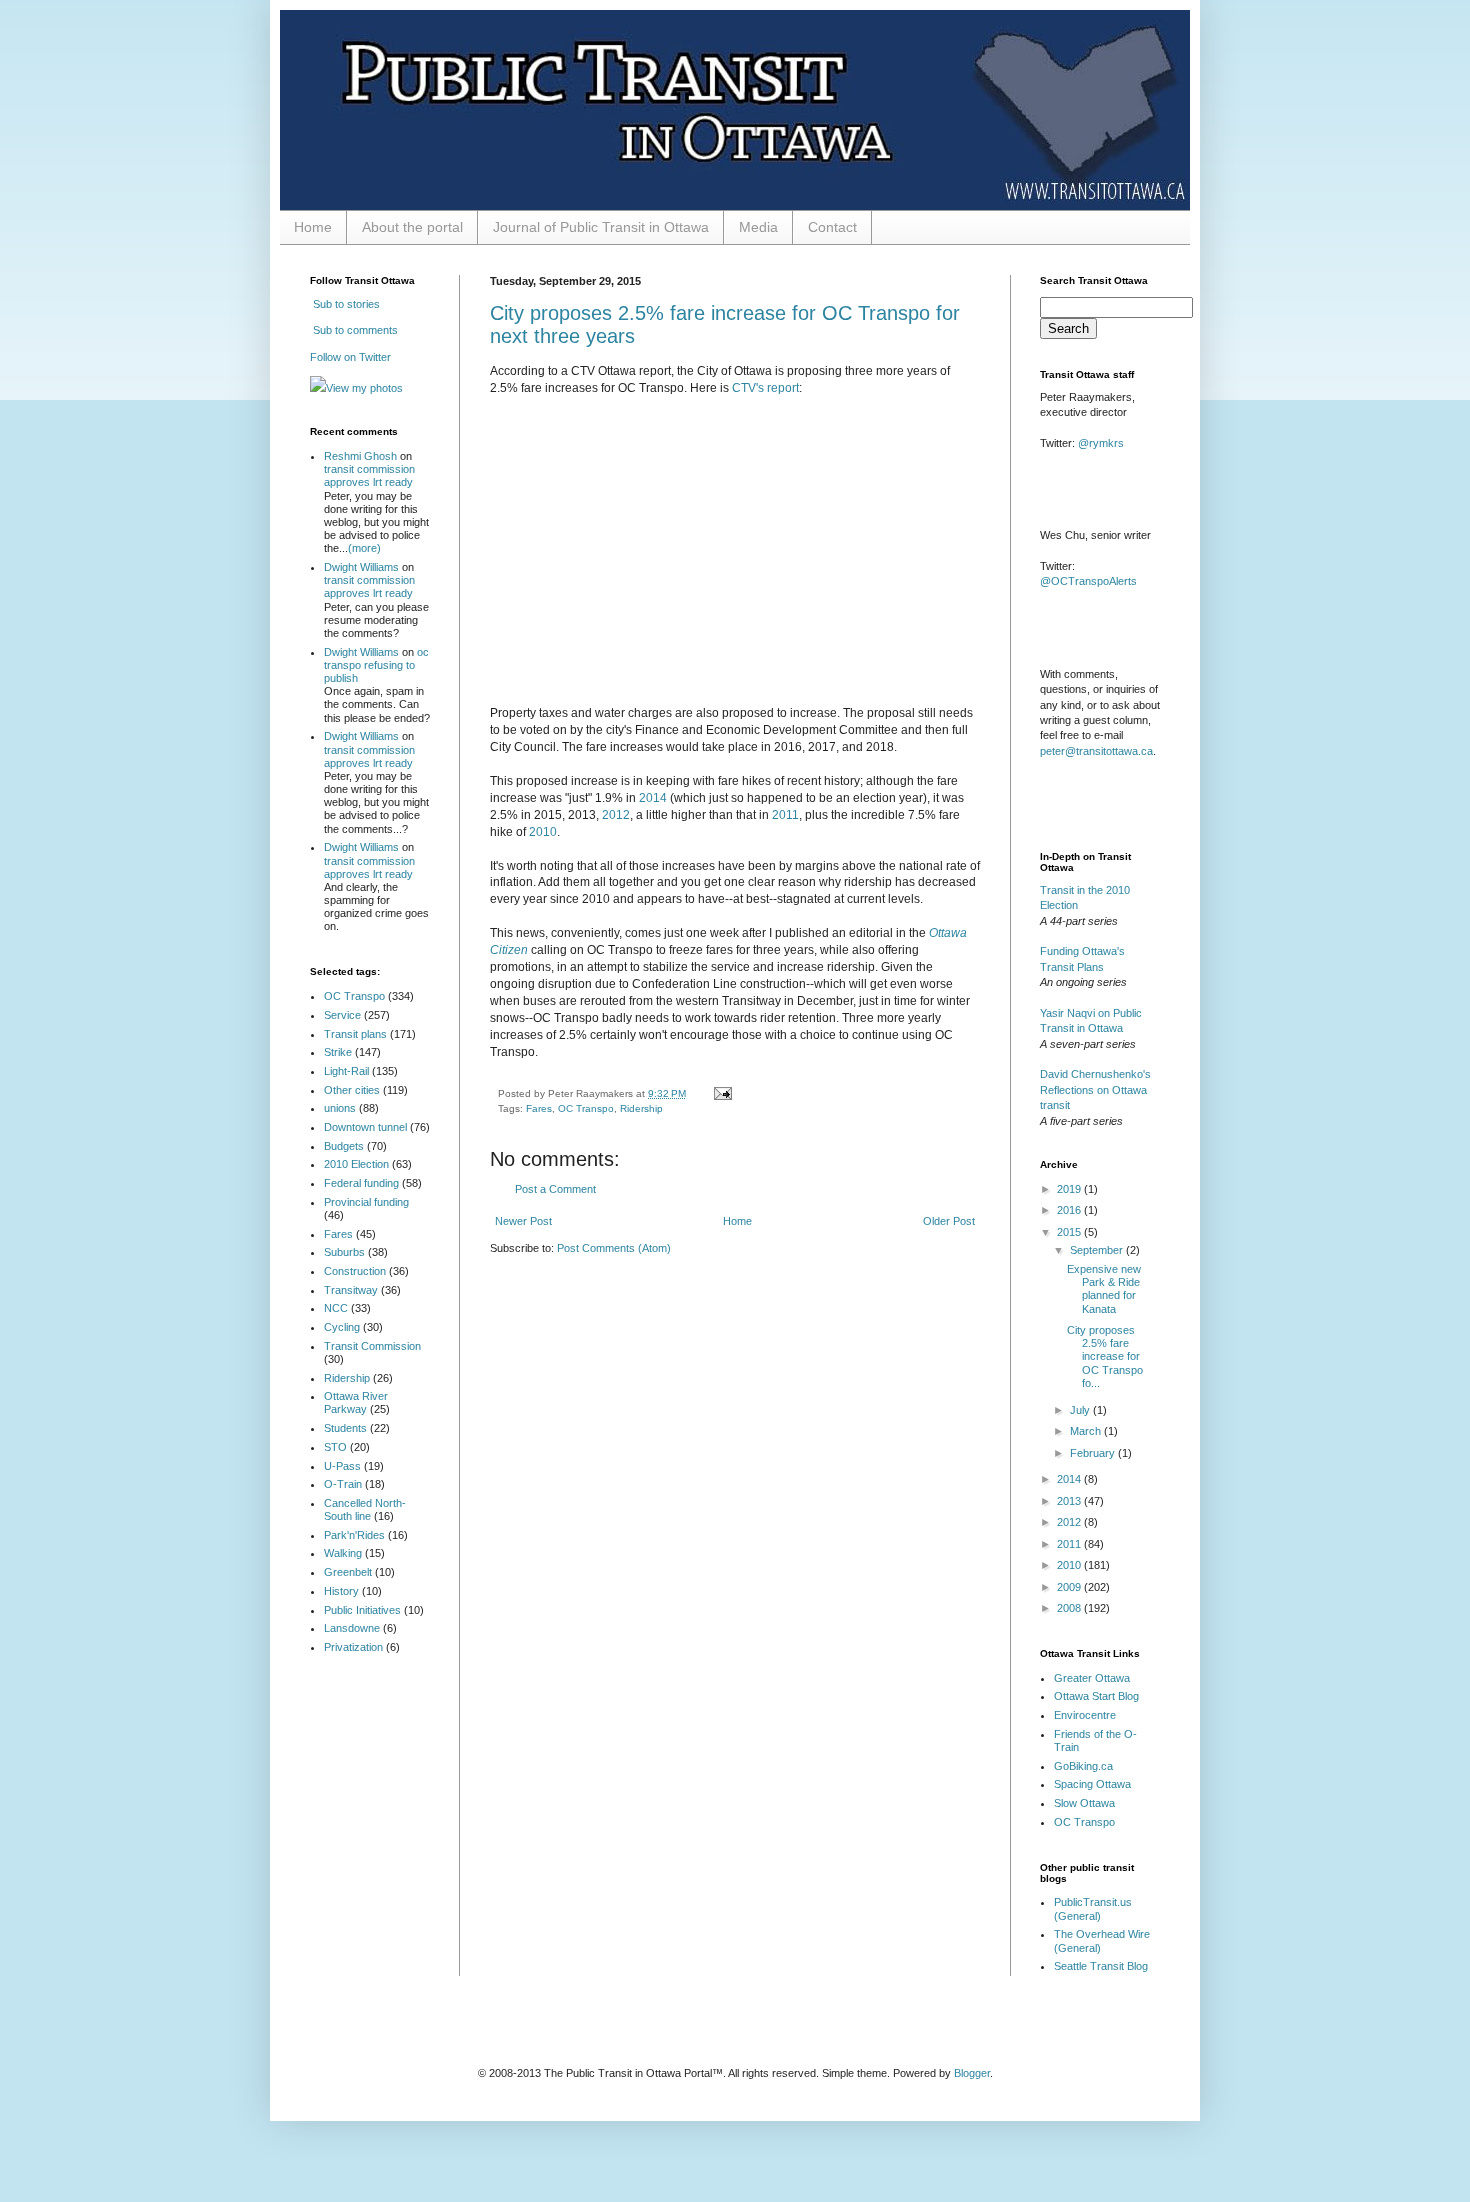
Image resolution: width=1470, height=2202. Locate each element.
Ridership (641, 1108)
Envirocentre (1085, 1715)
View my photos (364, 388)
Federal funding (361, 1183)
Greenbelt (348, 1572)
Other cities (352, 1090)
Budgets (344, 1146)
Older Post (949, 1221)
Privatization (353, 1647)
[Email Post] (720, 1093)
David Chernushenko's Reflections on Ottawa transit (1095, 1089)
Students (345, 1428)
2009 (1070, 1587)
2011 (785, 815)
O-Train (343, 1484)
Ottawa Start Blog (1096, 1696)
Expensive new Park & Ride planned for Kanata (1104, 1289)
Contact (832, 227)
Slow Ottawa (1084, 1803)
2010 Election (356, 1164)
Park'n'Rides (354, 1535)
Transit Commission (372, 1346)
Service (342, 1015)
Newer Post (523, 1221)
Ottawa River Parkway (356, 1402)
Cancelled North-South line (365, 1509)
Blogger (972, 2073)
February (1094, 1453)
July (1081, 1410)
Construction (355, 1271)
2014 (653, 798)
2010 (543, 832)
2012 (616, 815)
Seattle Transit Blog (1101, 1966)
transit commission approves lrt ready (369, 475)
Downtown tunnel (365, 1127)
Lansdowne (352, 1628)
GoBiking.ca (1083, 1766)
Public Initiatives (362, 1610)
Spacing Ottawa (1092, 1784)
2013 (1070, 1501)
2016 (1070, 1210)
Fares (539, 1108)
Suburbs (344, 1252)
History (341, 1591)
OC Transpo (586, 1108)
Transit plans (355, 1034)
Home (313, 227)
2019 (1070, 1189)
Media (758, 227)
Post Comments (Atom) (614, 1248)
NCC (336, 1308)
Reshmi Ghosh (360, 456)
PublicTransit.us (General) (1093, 1908)
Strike (338, 1052)
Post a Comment (555, 1189)
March (1087, 1431)
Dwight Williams (361, 567)
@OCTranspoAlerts (1088, 581)
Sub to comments (354, 330)
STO (335, 1447)
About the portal (412, 227)
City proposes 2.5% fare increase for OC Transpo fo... (1105, 1356)
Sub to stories (345, 304)
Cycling (342, 1327)
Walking (343, 1553)
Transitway (351, 1290)
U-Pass (342, 1466)
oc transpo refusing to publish (376, 665)
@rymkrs (1101, 443)
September (1098, 1250)
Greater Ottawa (1092, 1678)
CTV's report (765, 388)
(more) (364, 548)
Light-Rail (346, 1071)
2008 (1070, 1608)
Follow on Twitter (350, 357)
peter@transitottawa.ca (1096, 751)
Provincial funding (366, 1202)
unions (340, 1108)
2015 (1070, 1232)
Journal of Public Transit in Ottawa (601, 227)
